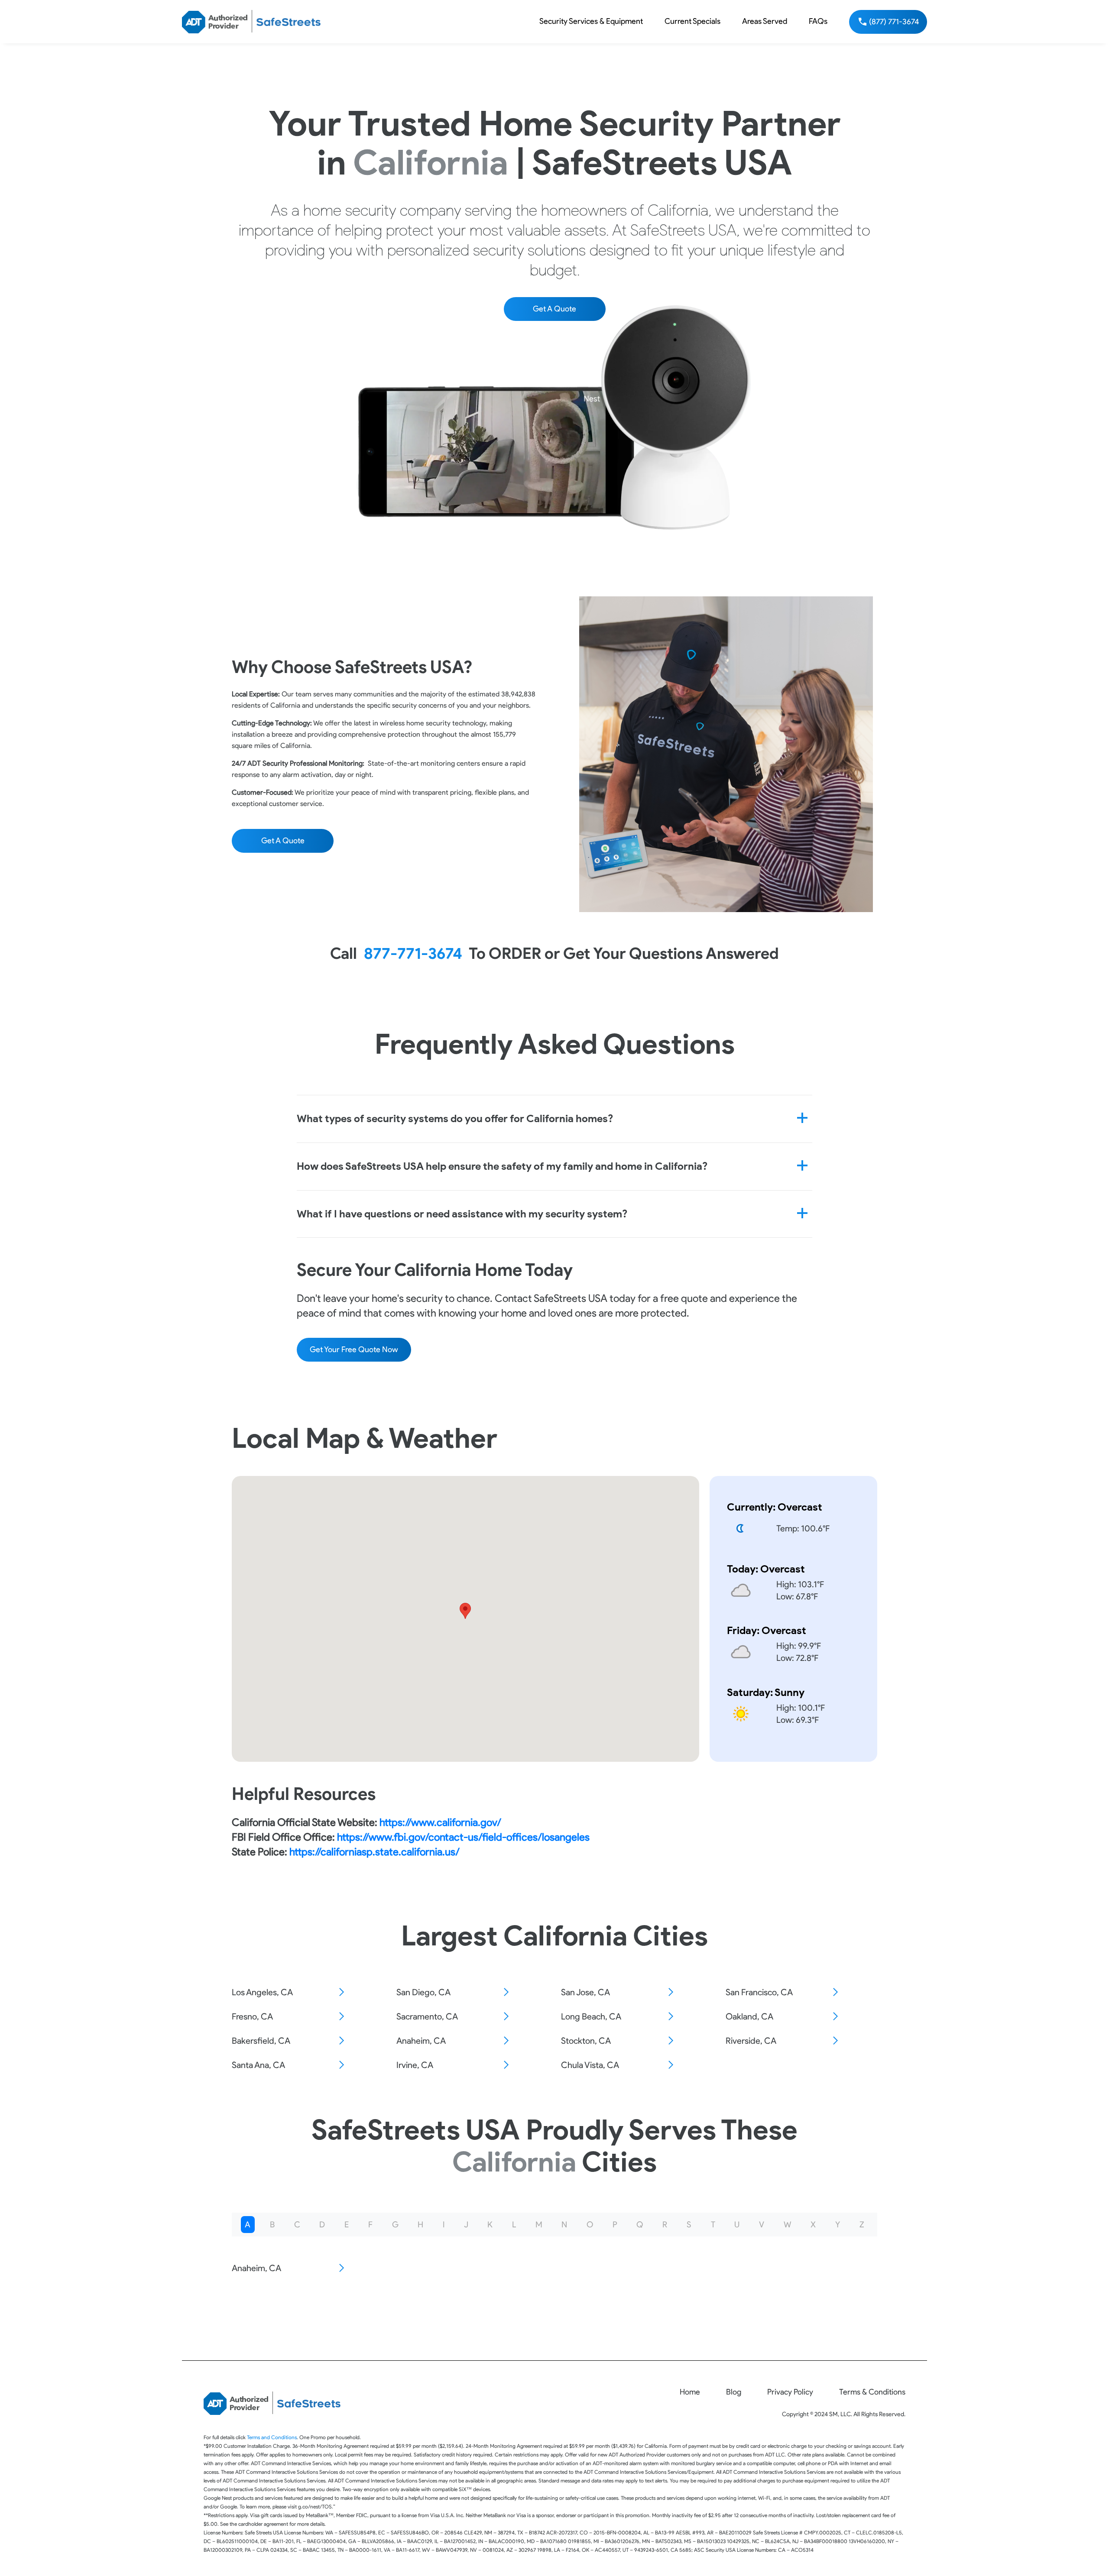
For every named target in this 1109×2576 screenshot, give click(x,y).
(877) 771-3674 (894, 22)
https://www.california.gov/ (439, 1822)
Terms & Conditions (872, 2392)
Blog (734, 2392)
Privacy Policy (790, 2392)
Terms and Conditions (272, 2437)
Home (690, 2392)
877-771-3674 (413, 953)
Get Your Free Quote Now (354, 1349)
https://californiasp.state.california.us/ (373, 1852)
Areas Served (765, 21)
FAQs (818, 21)
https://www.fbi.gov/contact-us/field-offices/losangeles (463, 1837)
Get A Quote (554, 309)
